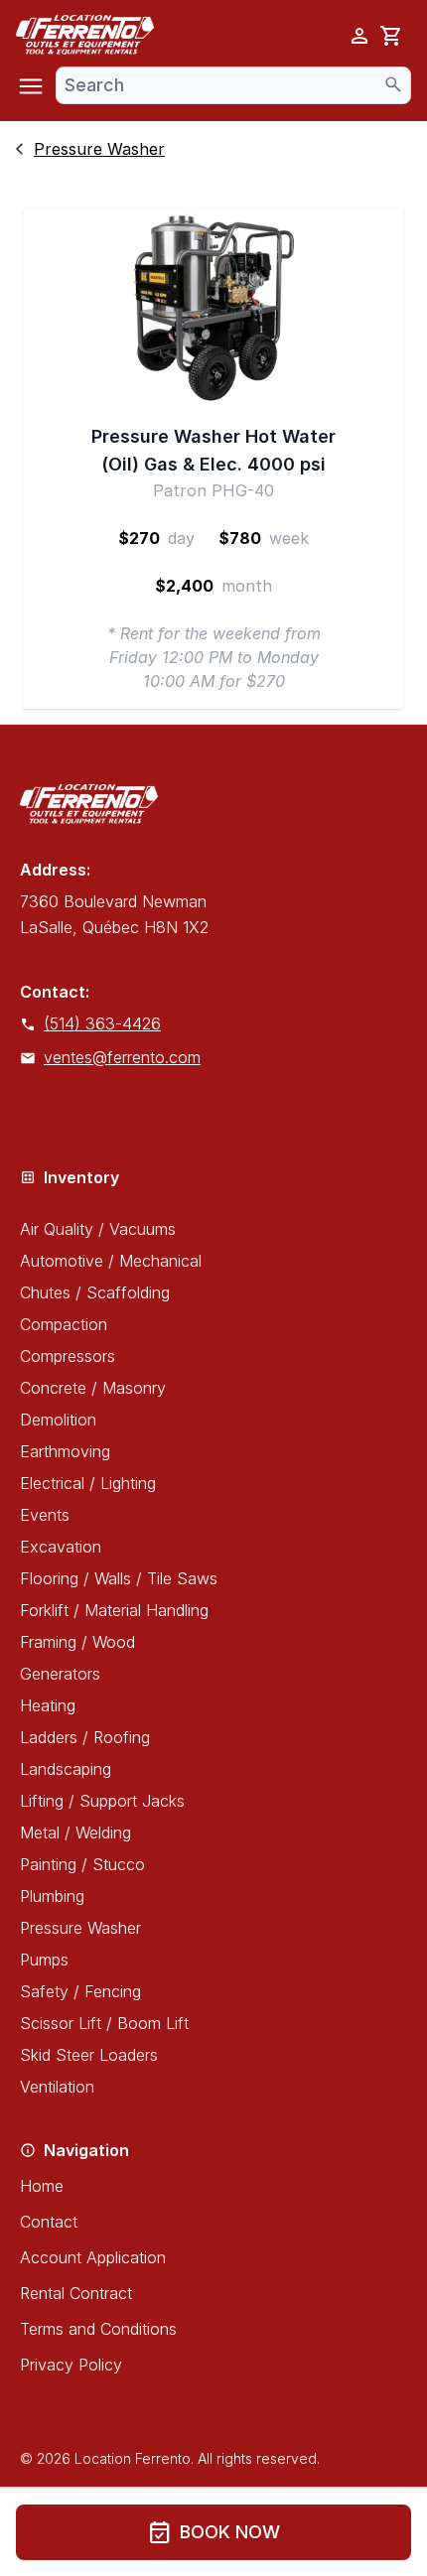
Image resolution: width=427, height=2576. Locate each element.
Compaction (64, 1324)
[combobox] (233, 85)
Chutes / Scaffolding (95, 1292)
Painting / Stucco (82, 1864)
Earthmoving (65, 1451)
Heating (48, 1705)
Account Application (93, 2257)
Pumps (44, 1960)
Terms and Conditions (98, 2329)
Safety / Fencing (80, 1991)
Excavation (61, 1547)
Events (45, 1515)
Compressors (68, 1356)
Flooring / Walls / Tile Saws (119, 1578)
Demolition (58, 1420)
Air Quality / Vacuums (98, 1229)
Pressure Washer (80, 1928)
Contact (49, 2222)
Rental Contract (76, 2293)
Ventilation (57, 2087)
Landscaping (66, 1769)
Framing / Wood (77, 1642)
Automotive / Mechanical (111, 1261)
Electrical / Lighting (88, 1483)
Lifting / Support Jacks (102, 1801)
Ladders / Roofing (85, 1737)
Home (42, 2186)
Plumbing (52, 1896)
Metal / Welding (75, 1832)
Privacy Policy (71, 2365)
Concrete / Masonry (93, 1388)
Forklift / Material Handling (114, 1610)
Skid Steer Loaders (89, 2055)
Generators (60, 1674)
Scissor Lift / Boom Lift (104, 2023)
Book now (214, 2532)
